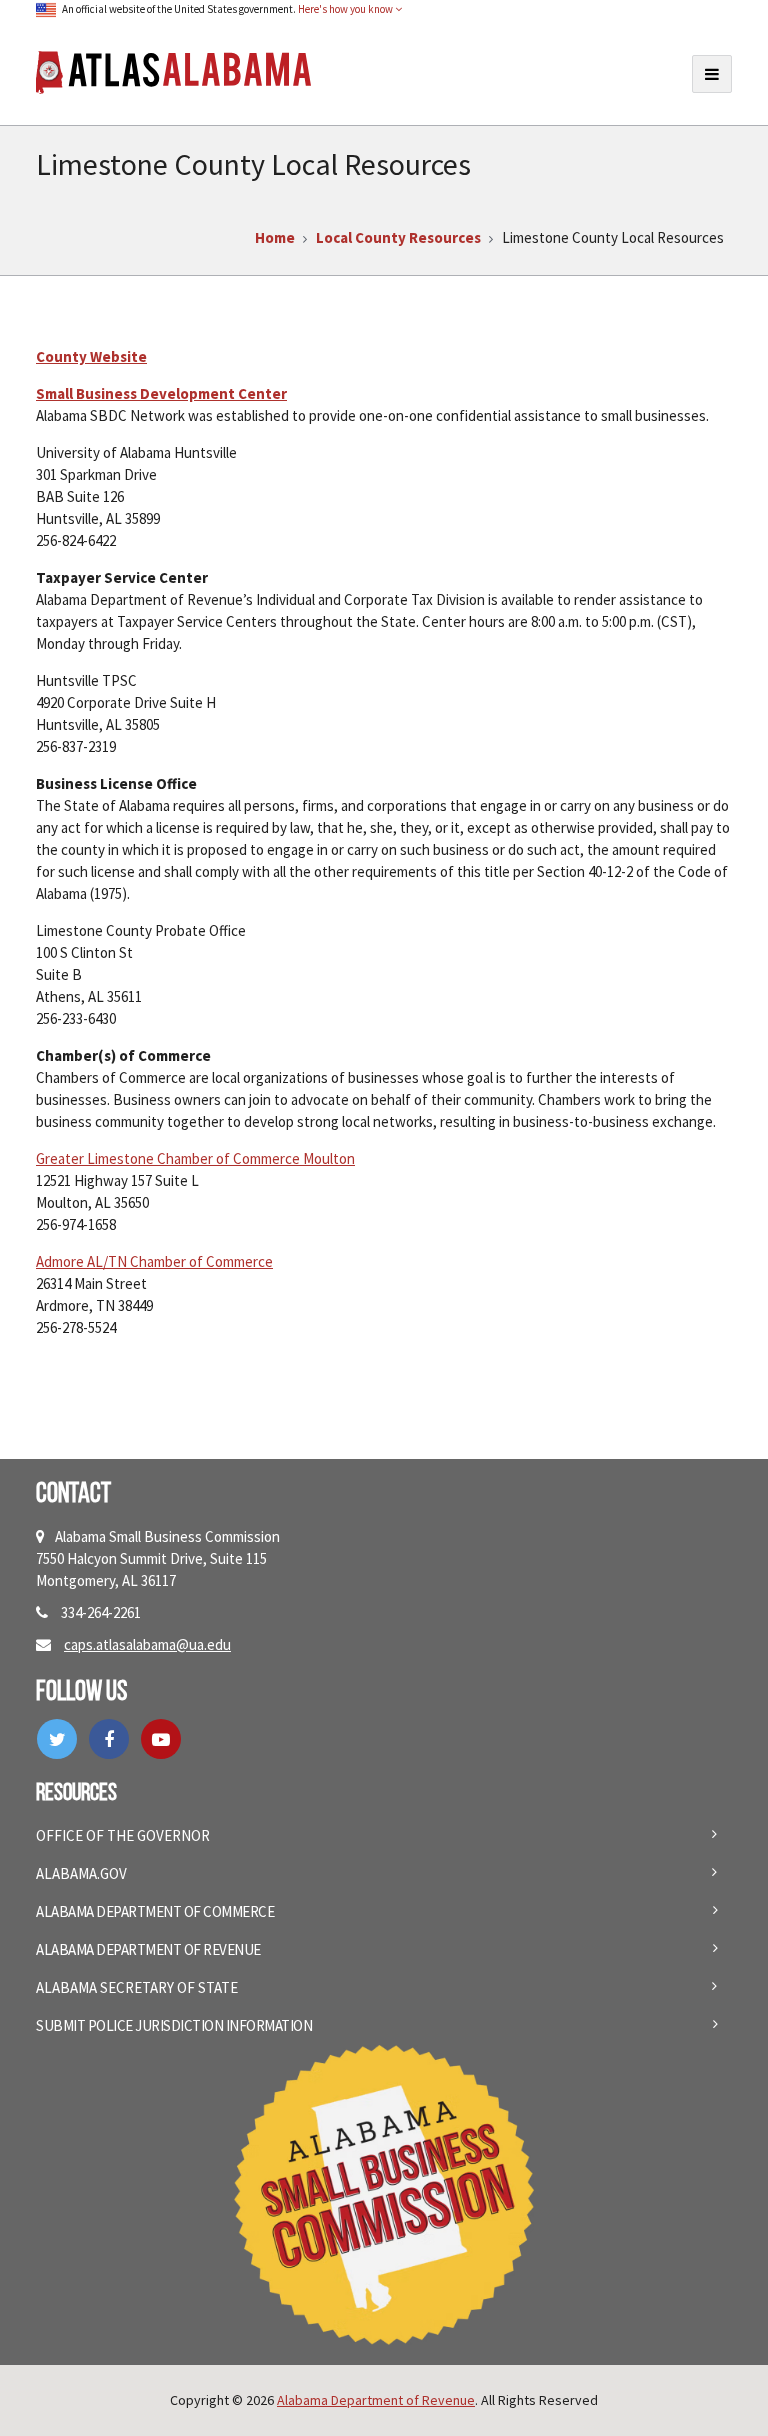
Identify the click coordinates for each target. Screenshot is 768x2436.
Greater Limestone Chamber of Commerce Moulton (195, 1158)
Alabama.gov (81, 1873)
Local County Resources (398, 237)
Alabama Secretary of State (137, 1987)
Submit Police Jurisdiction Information (174, 2025)
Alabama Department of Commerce (155, 1911)
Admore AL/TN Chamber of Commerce (154, 1261)
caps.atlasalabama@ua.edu (147, 1644)
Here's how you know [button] (346, 9)
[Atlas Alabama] (173, 70)
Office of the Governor (123, 1835)
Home (275, 237)
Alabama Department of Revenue (148, 1949)
